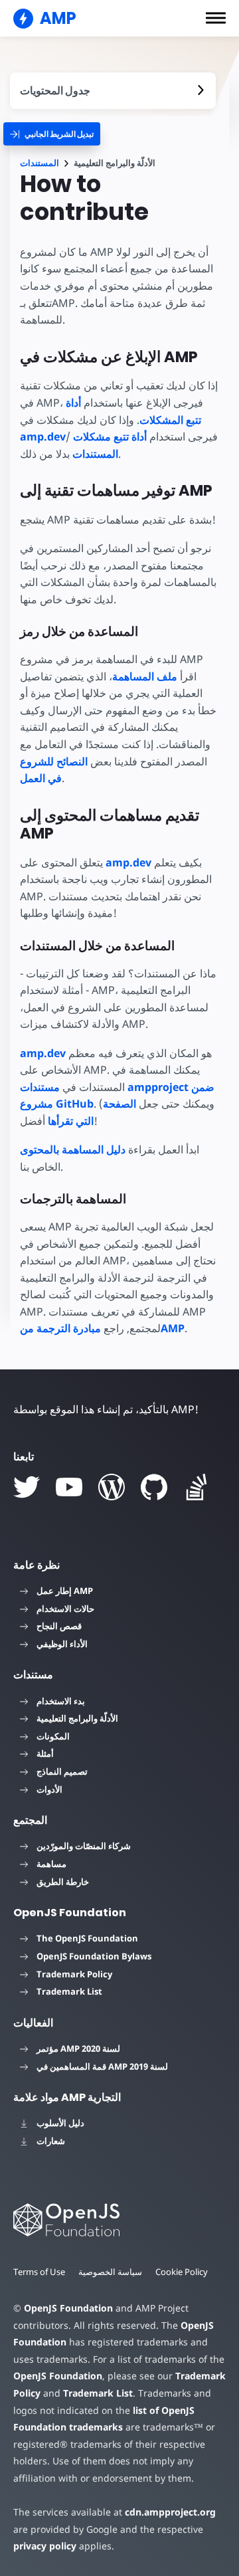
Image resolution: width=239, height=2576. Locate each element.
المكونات (53, 1736)
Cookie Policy (182, 2272)
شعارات (51, 2141)
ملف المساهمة (145, 676)
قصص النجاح (59, 1626)
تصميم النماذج (62, 1771)
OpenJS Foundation (68, 2308)
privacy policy (45, 2546)
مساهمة (51, 1864)
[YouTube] (69, 1487)
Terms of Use (39, 2272)
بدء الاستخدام (61, 1701)
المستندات (40, 163)
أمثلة (45, 1753)
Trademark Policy (74, 1974)
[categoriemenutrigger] (52, 134)
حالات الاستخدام (65, 1609)
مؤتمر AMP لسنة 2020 (78, 2048)
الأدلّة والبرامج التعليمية (77, 1718)
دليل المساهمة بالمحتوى (73, 1149)
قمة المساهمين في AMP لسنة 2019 (102, 2066)
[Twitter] (27, 1487)
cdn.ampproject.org (170, 2512)
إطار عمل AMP (65, 1591)
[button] (216, 18)
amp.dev (128, 862)
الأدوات (49, 1789)
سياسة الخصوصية (110, 2272)
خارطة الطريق (63, 1882)
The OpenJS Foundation (87, 1938)
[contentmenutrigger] (113, 91)
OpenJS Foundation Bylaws (94, 1956)
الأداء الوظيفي (62, 1644)
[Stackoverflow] (197, 1487)
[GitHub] (154, 1487)
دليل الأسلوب (60, 2123)
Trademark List (69, 1991)
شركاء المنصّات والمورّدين (84, 1846)
